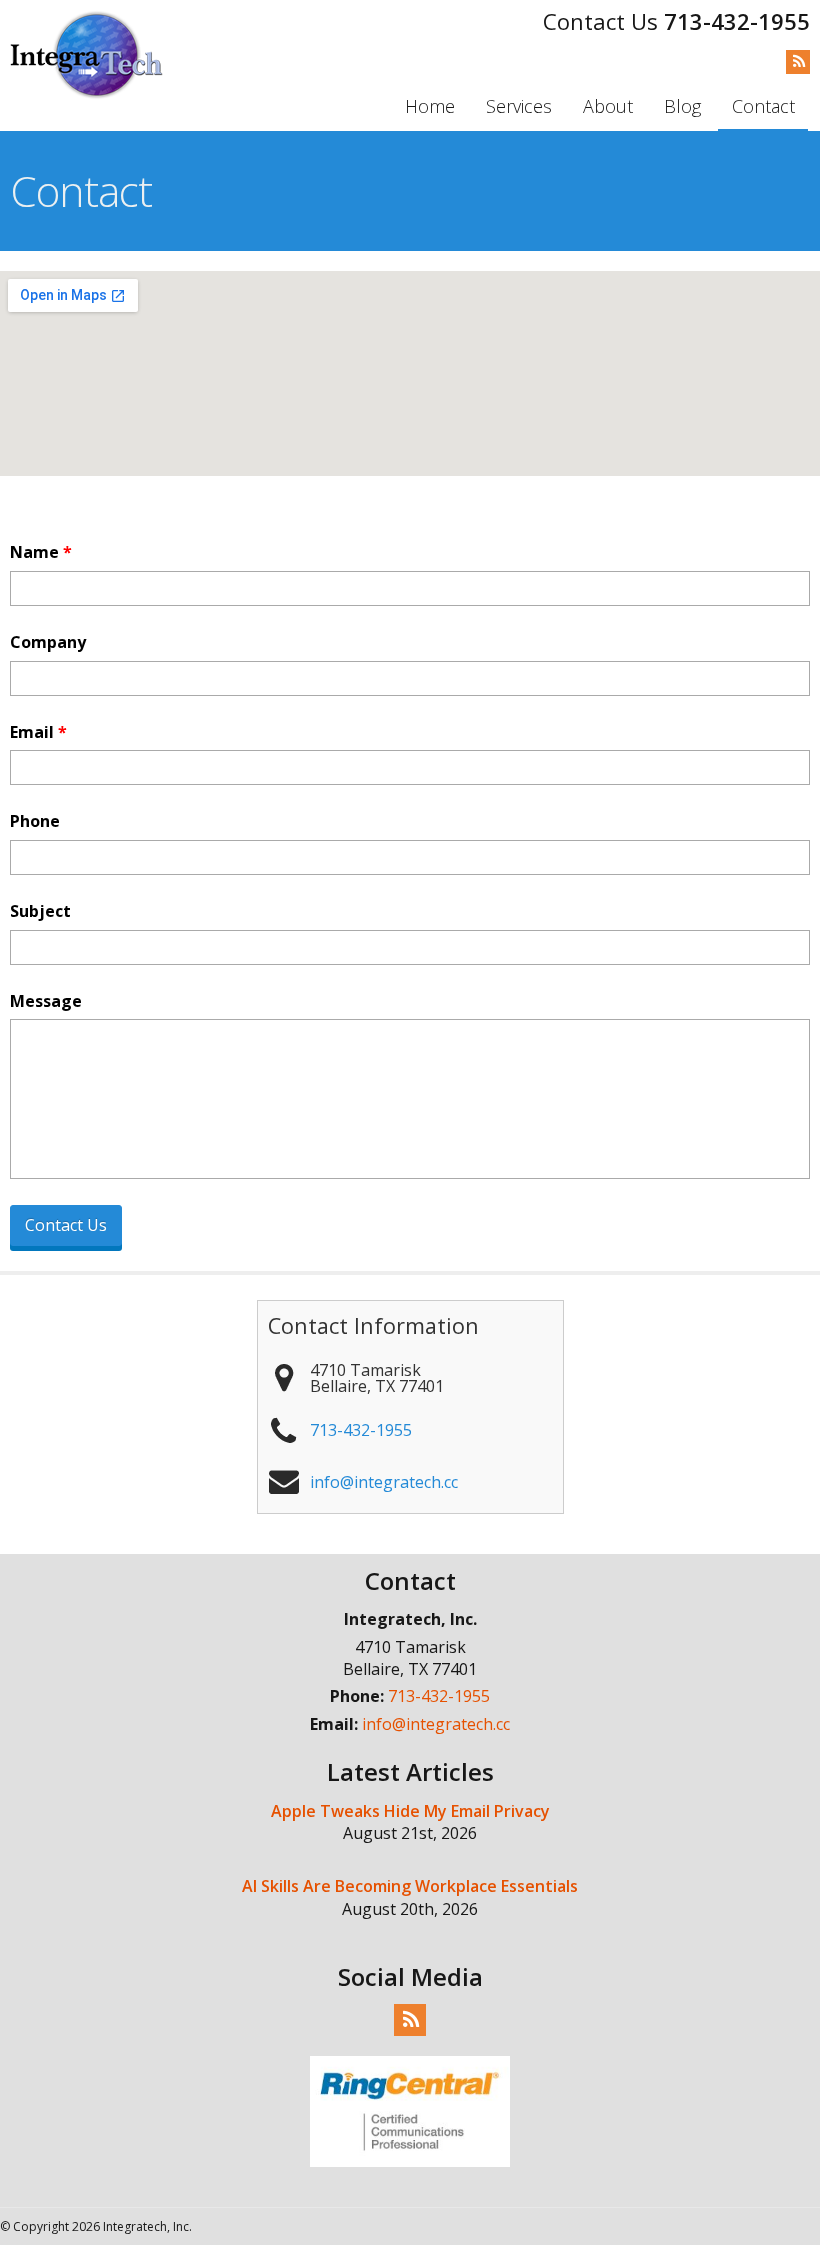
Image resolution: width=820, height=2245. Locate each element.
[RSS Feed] (798, 61)
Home (430, 106)
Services (519, 106)
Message (46, 1001)
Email (38, 732)
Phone (35, 821)
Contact (763, 106)
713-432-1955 (737, 21)
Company (48, 642)
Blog (682, 106)
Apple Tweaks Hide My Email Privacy (410, 1811)
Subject (40, 911)
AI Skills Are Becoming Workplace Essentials (410, 1886)
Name (41, 552)
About (608, 106)
